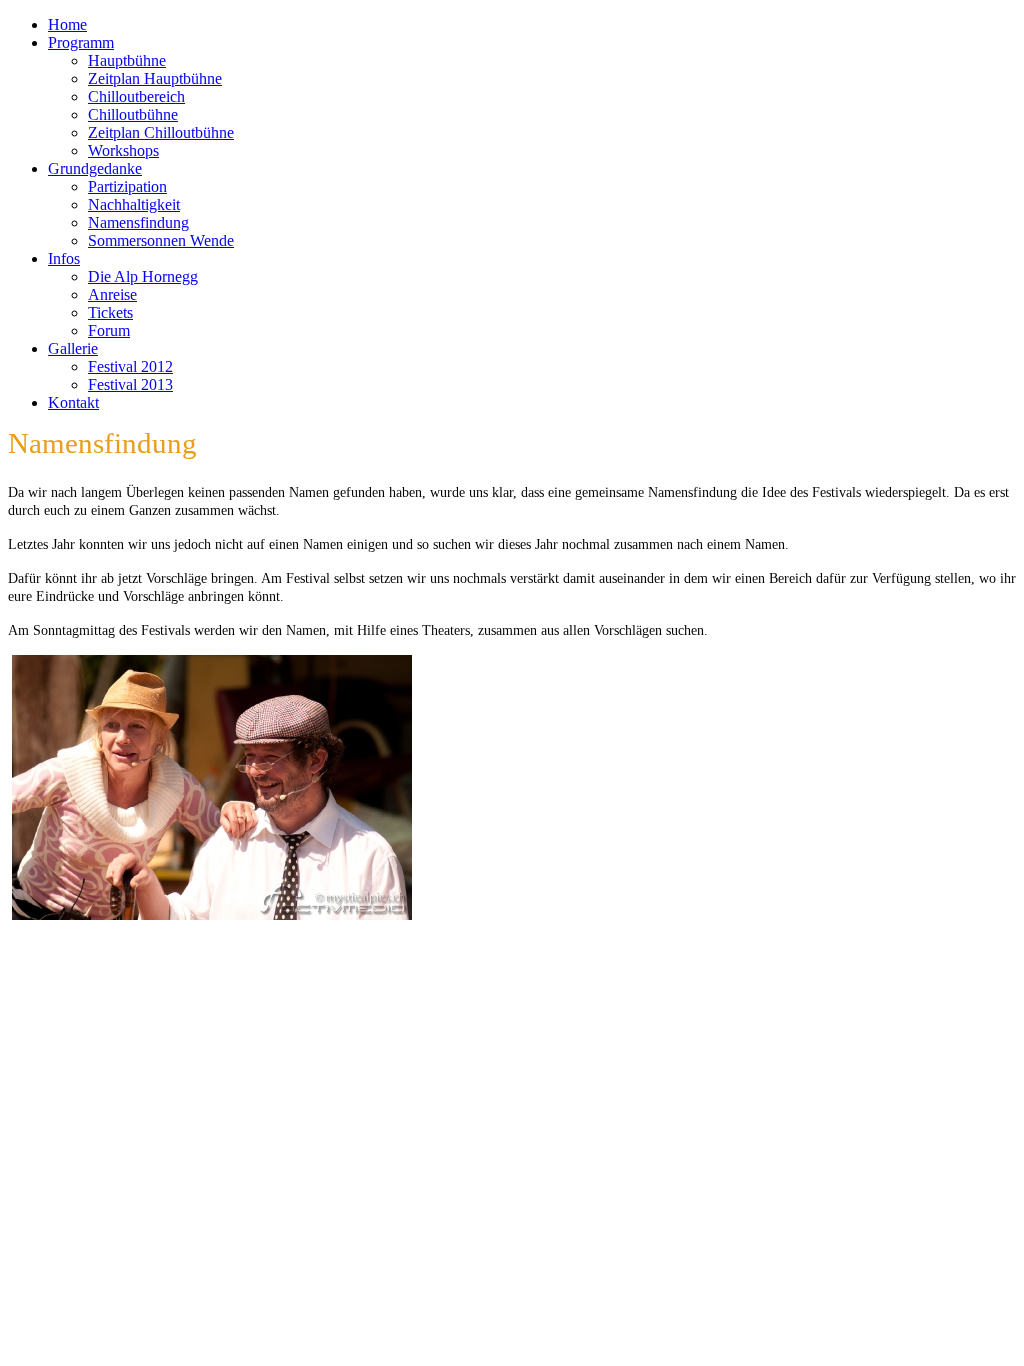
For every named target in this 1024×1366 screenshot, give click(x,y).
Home (67, 24)
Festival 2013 (130, 384)
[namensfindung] (212, 914)
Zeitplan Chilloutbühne (161, 132)
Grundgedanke (95, 168)
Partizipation (127, 186)
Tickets (110, 312)
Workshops (123, 150)
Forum (109, 330)
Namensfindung (138, 222)
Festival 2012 (130, 366)
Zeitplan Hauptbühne (155, 78)
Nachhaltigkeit (134, 204)
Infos (64, 258)
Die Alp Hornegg (143, 276)
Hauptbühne (127, 60)
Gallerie (73, 348)
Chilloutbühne (133, 114)
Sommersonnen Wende (161, 240)
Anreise (112, 294)
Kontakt (73, 402)
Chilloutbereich (136, 96)
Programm (81, 42)
